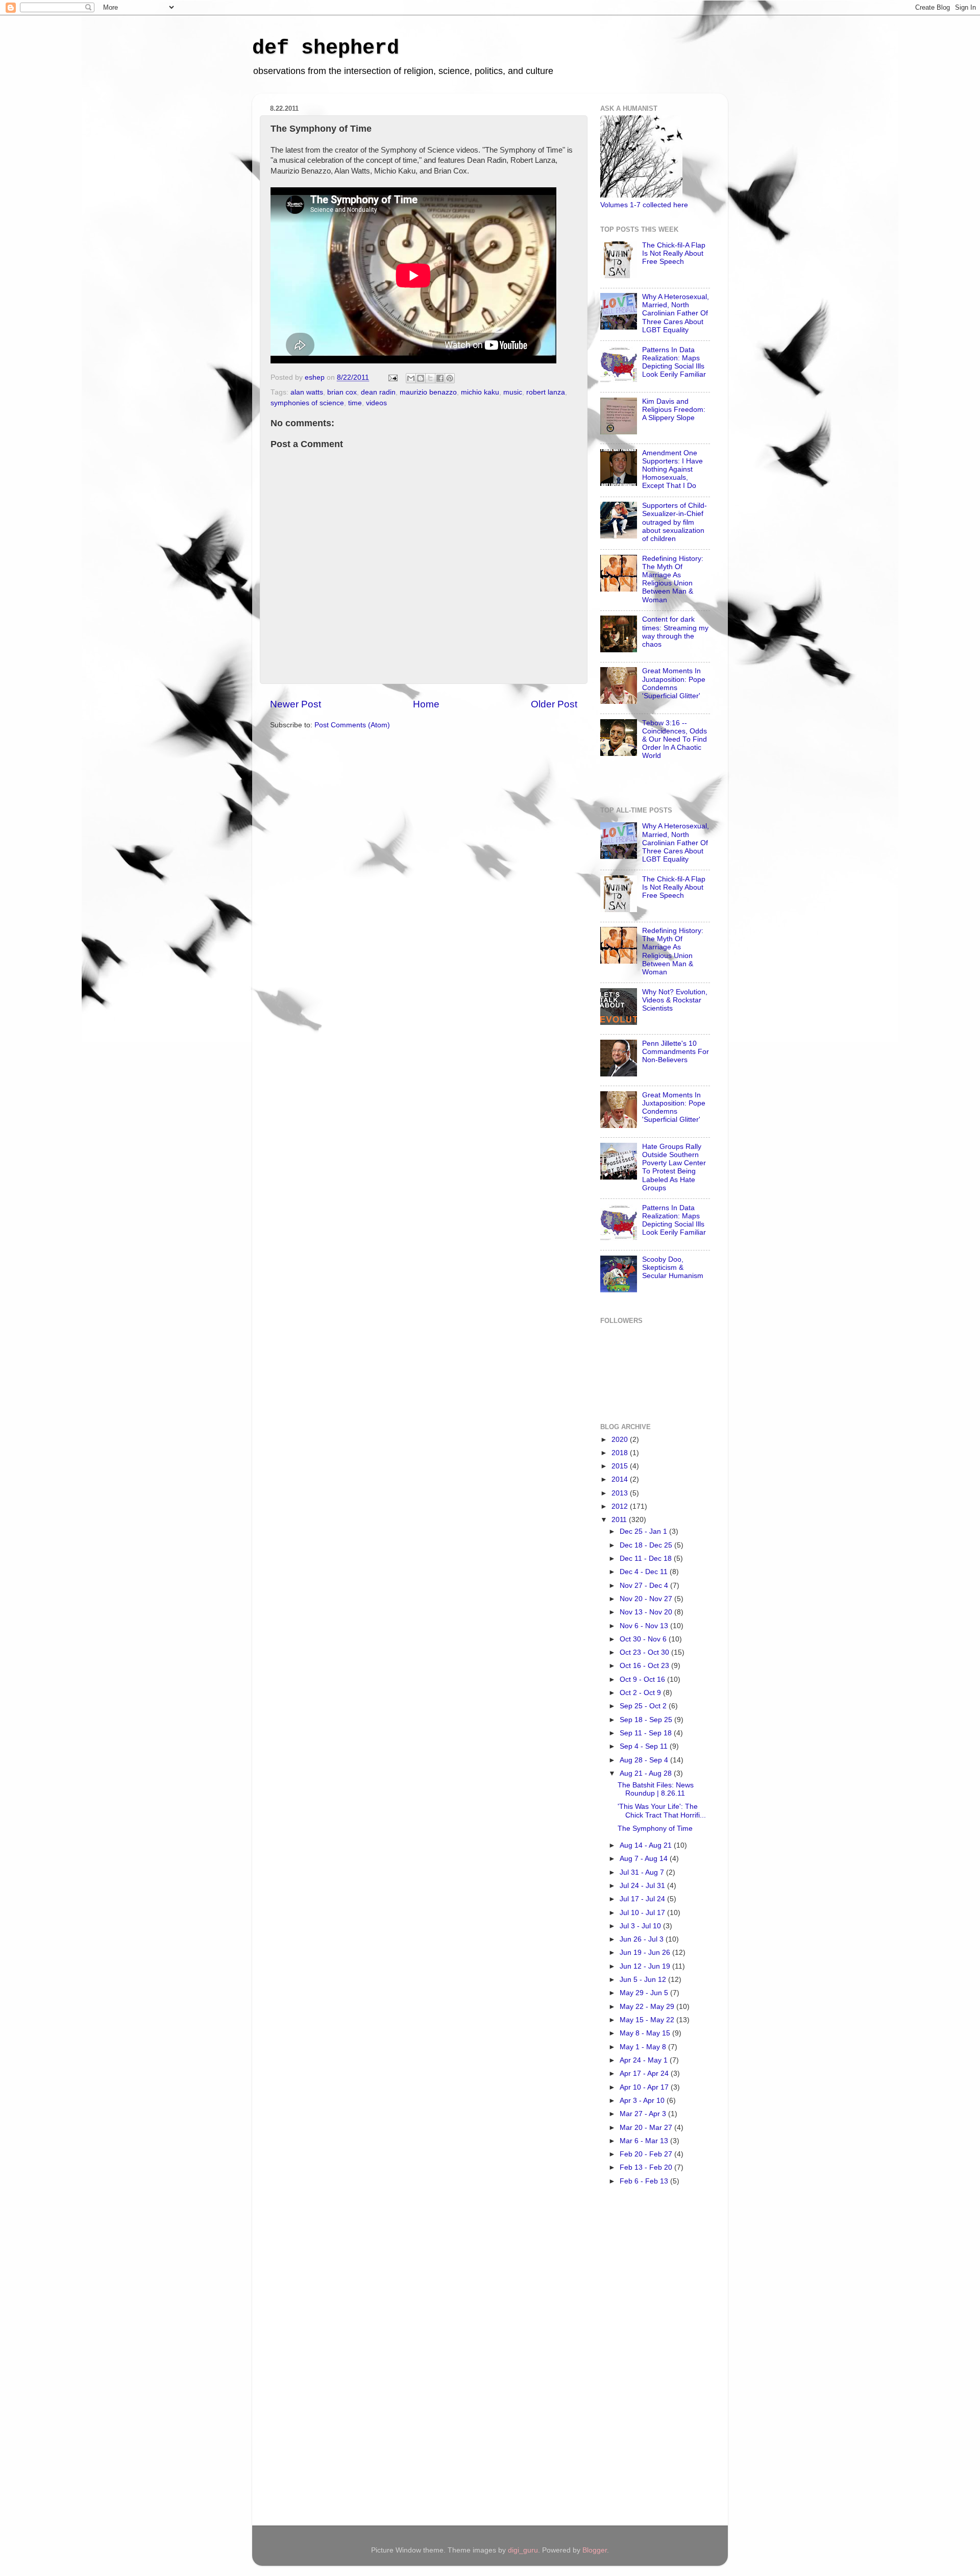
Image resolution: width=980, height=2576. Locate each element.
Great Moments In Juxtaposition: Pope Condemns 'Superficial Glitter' (674, 683)
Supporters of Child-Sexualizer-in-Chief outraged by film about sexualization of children (675, 522)
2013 (621, 1493)
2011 (620, 1520)
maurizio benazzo (428, 392)
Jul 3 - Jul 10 (641, 1926)
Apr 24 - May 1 (645, 2060)
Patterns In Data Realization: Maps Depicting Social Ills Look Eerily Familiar (674, 362)
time (355, 403)
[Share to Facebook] (440, 378)
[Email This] (411, 378)
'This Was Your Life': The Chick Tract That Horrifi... (662, 1811)
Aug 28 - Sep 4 (645, 1760)
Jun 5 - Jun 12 (644, 1980)
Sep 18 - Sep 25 (647, 1720)
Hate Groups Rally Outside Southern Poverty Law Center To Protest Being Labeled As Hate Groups (674, 1167)
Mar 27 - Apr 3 (644, 2114)
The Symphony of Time (655, 1829)
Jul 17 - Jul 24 (643, 1899)
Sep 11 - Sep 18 (647, 1733)
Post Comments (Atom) (352, 725)
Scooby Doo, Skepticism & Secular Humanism (673, 1268)
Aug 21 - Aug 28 (647, 1773)
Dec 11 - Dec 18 (647, 1559)
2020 (621, 1440)
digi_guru (523, 2550)
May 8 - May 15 (646, 2033)
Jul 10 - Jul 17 (643, 1913)
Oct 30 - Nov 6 (644, 1639)
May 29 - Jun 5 (645, 1993)
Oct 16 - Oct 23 (645, 1666)
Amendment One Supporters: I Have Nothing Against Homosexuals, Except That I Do (672, 470)
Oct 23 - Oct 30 (645, 1652)
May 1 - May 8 (644, 2047)
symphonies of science (307, 403)
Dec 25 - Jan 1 (644, 1531)
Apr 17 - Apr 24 (645, 2074)
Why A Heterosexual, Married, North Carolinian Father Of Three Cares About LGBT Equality (676, 313)
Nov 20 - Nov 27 (647, 1599)
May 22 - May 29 (648, 2007)
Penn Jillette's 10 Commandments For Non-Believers (676, 1052)
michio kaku (480, 392)
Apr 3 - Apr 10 (643, 2101)
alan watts (307, 392)
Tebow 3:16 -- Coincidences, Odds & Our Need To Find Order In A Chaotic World (675, 740)
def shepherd (326, 48)
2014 (621, 1479)
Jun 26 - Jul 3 (643, 1939)
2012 (621, 1506)
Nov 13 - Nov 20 (647, 1612)
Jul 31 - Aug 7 (643, 1872)
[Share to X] (430, 378)
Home (426, 704)
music (513, 392)
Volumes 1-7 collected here (644, 205)
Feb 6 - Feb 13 (645, 2181)
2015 (621, 1466)
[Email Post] (392, 377)
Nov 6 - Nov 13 (645, 1626)
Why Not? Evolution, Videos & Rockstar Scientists (675, 1000)
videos (376, 403)
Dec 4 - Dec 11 (645, 1572)
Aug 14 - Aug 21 (647, 1845)
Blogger (595, 2550)
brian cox (342, 392)
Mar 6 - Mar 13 (645, 2141)
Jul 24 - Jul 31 (643, 1886)
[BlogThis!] (421, 378)
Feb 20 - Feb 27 (647, 2154)
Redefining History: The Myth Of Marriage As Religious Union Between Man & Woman (673, 579)
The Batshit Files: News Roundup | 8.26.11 (656, 1789)
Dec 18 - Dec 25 (647, 1545)
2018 (621, 1453)
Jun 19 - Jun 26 (646, 1953)
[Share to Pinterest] (450, 378)
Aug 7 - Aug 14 (645, 1859)
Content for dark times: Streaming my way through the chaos (675, 632)
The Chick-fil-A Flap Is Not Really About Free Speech (674, 253)
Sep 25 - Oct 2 (644, 1706)
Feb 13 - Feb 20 (647, 2167)
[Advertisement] (641, 2359)
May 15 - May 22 (648, 2020)
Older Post (554, 704)
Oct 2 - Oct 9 (641, 1693)
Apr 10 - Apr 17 (645, 2087)
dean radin (378, 392)
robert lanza (546, 392)
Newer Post (296, 704)
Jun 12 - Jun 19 (646, 1966)
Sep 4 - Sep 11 (645, 1746)
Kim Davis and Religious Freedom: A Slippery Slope (674, 410)
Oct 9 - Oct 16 (643, 1679)
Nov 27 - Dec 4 (645, 1586)
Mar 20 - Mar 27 (647, 2128)
